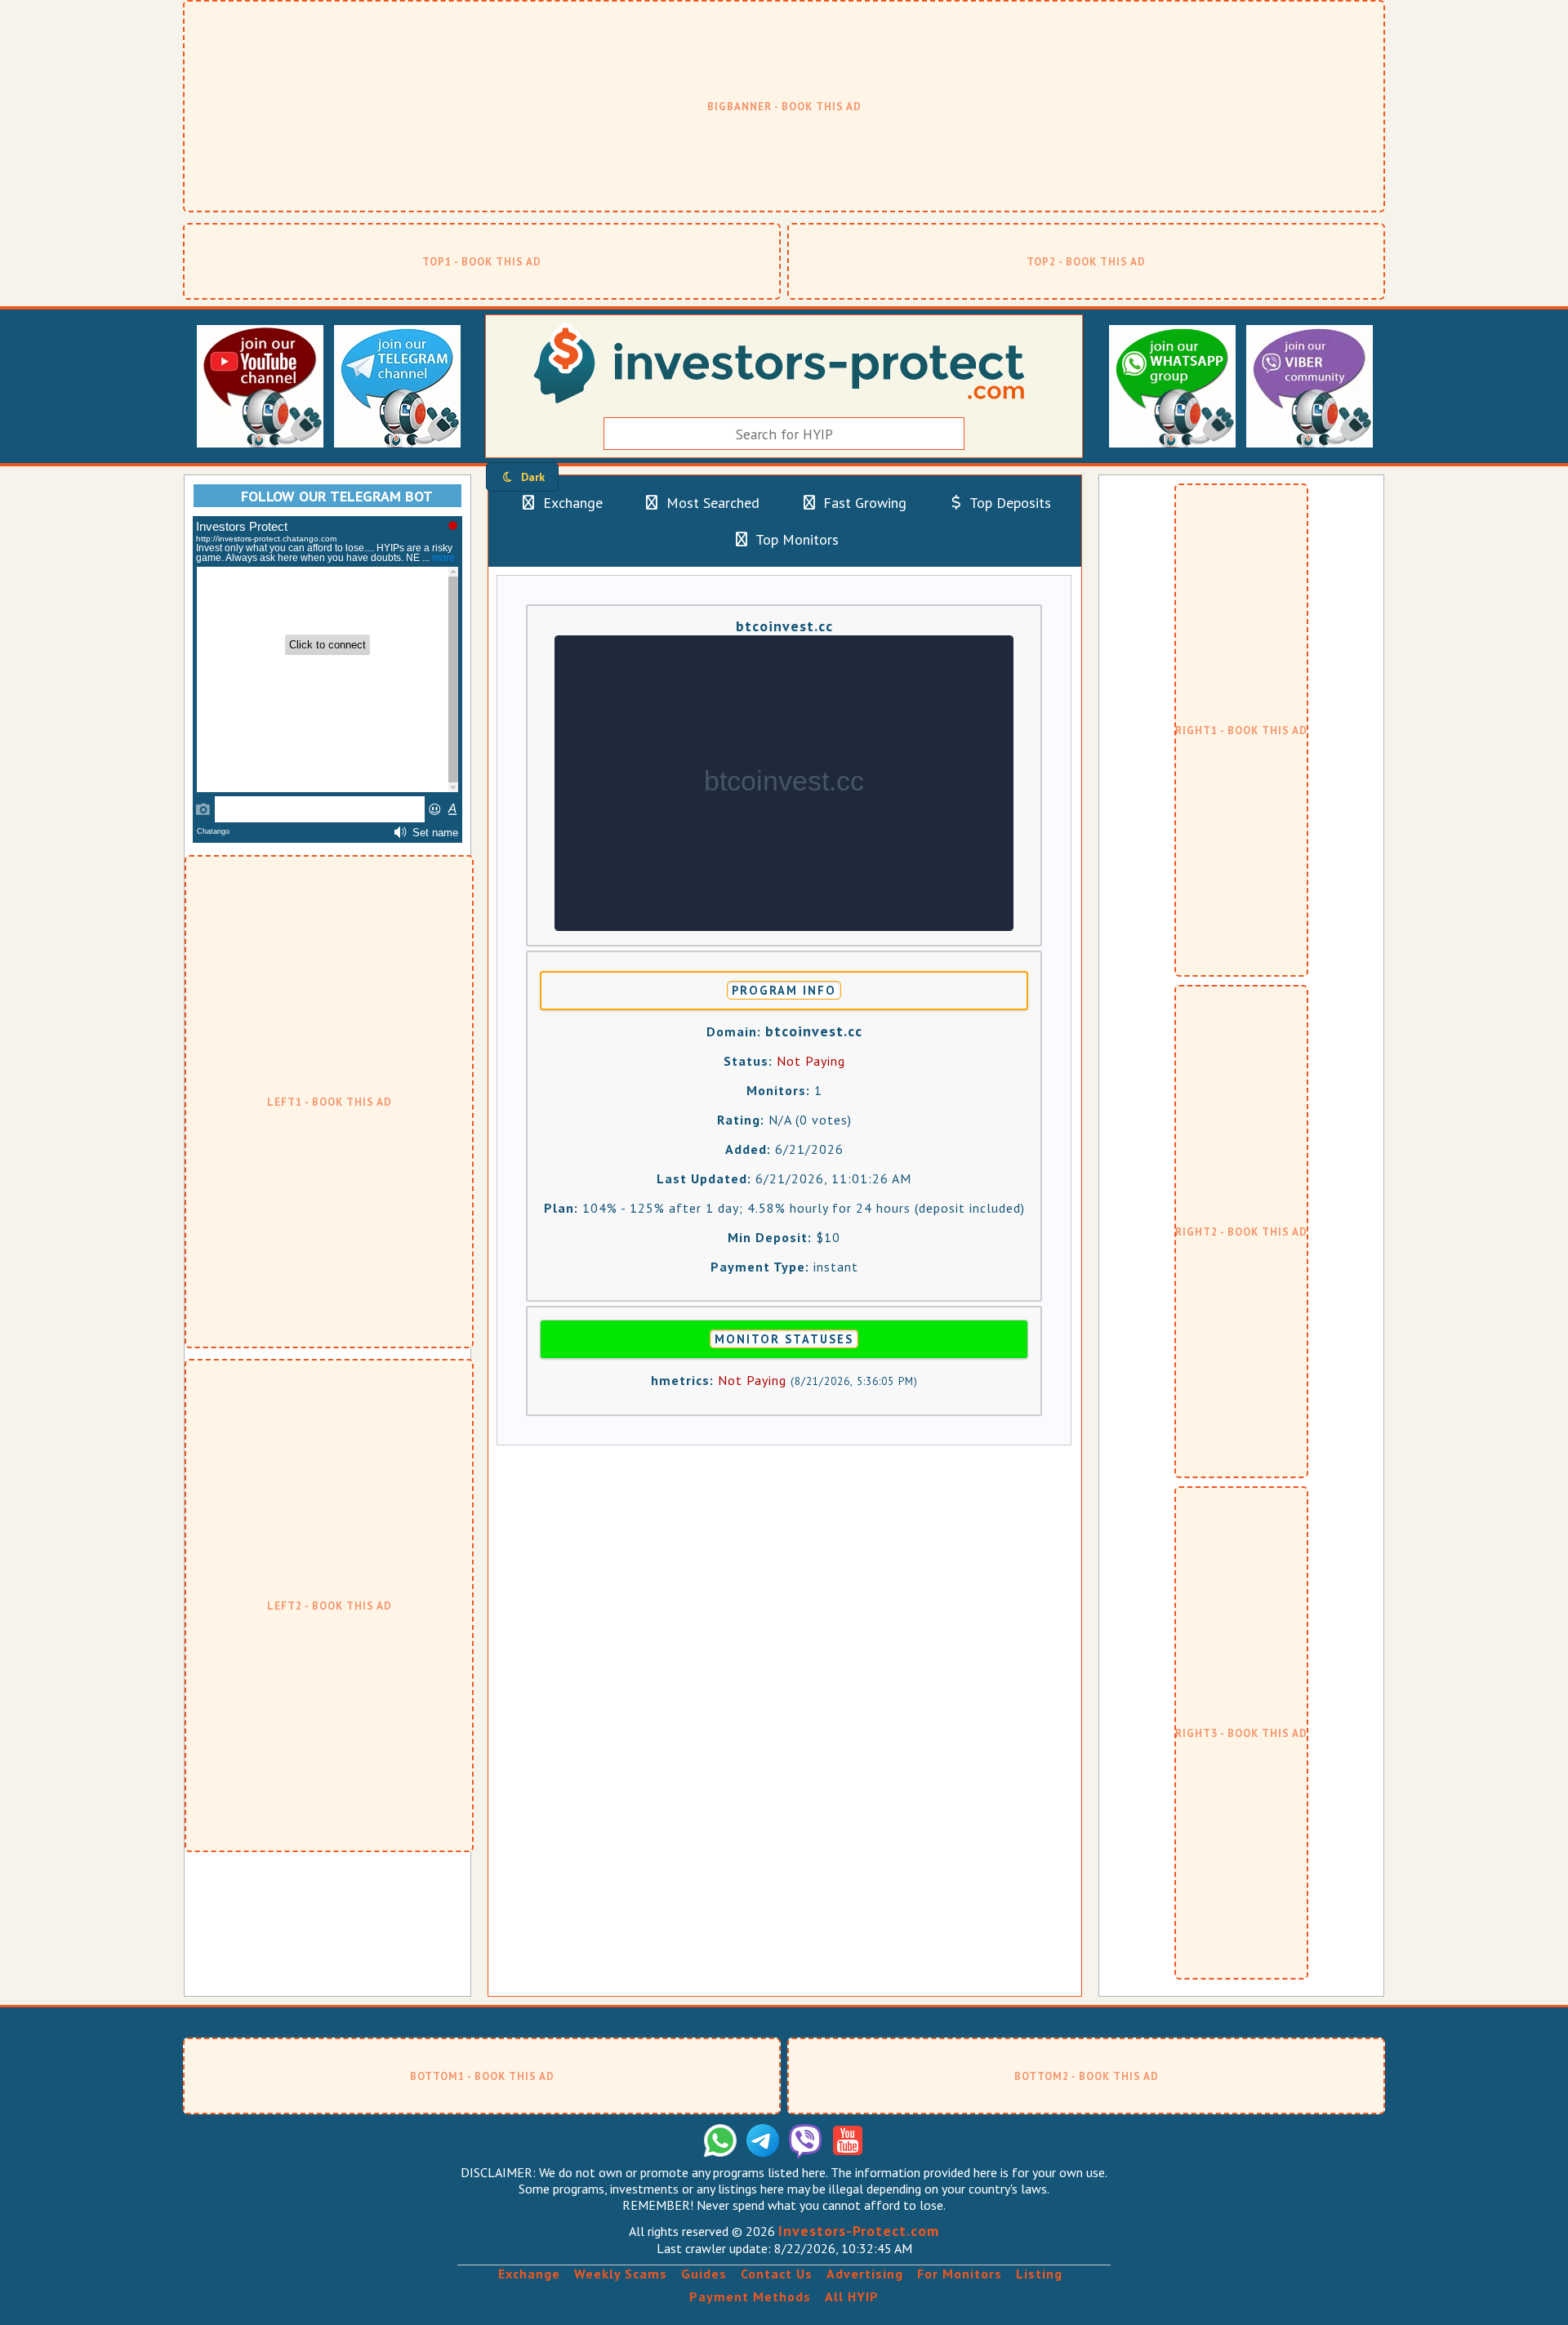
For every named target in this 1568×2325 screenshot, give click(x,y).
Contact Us (777, 2274)
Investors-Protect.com (859, 2231)
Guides (704, 2274)
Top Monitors (795, 539)
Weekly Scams (621, 2274)
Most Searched (711, 503)
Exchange (571, 503)
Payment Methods (750, 2296)
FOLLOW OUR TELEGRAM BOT (337, 496)
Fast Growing (863, 503)
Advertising (865, 2274)
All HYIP (852, 2296)
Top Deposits (1009, 503)
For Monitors (960, 2274)
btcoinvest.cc (784, 626)
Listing (1039, 2274)
